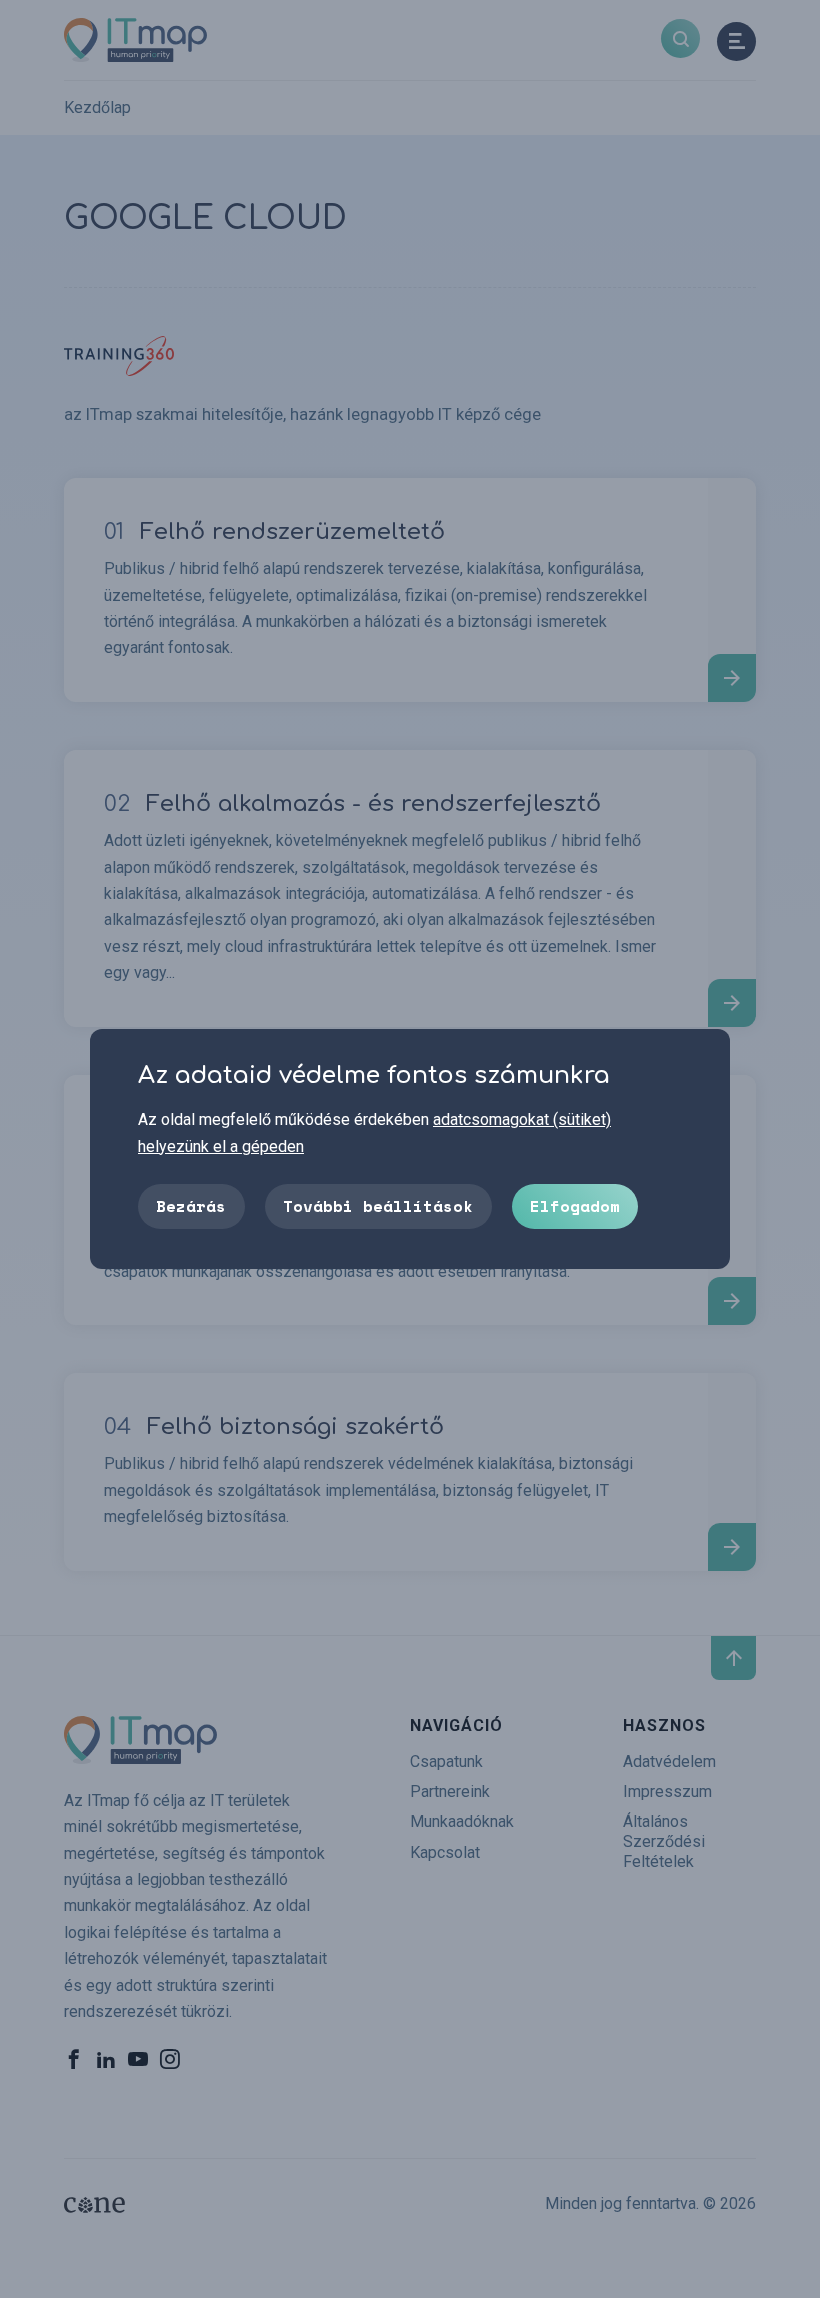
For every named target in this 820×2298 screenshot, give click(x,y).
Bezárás (191, 1206)
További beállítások (378, 1206)
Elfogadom (575, 1206)
